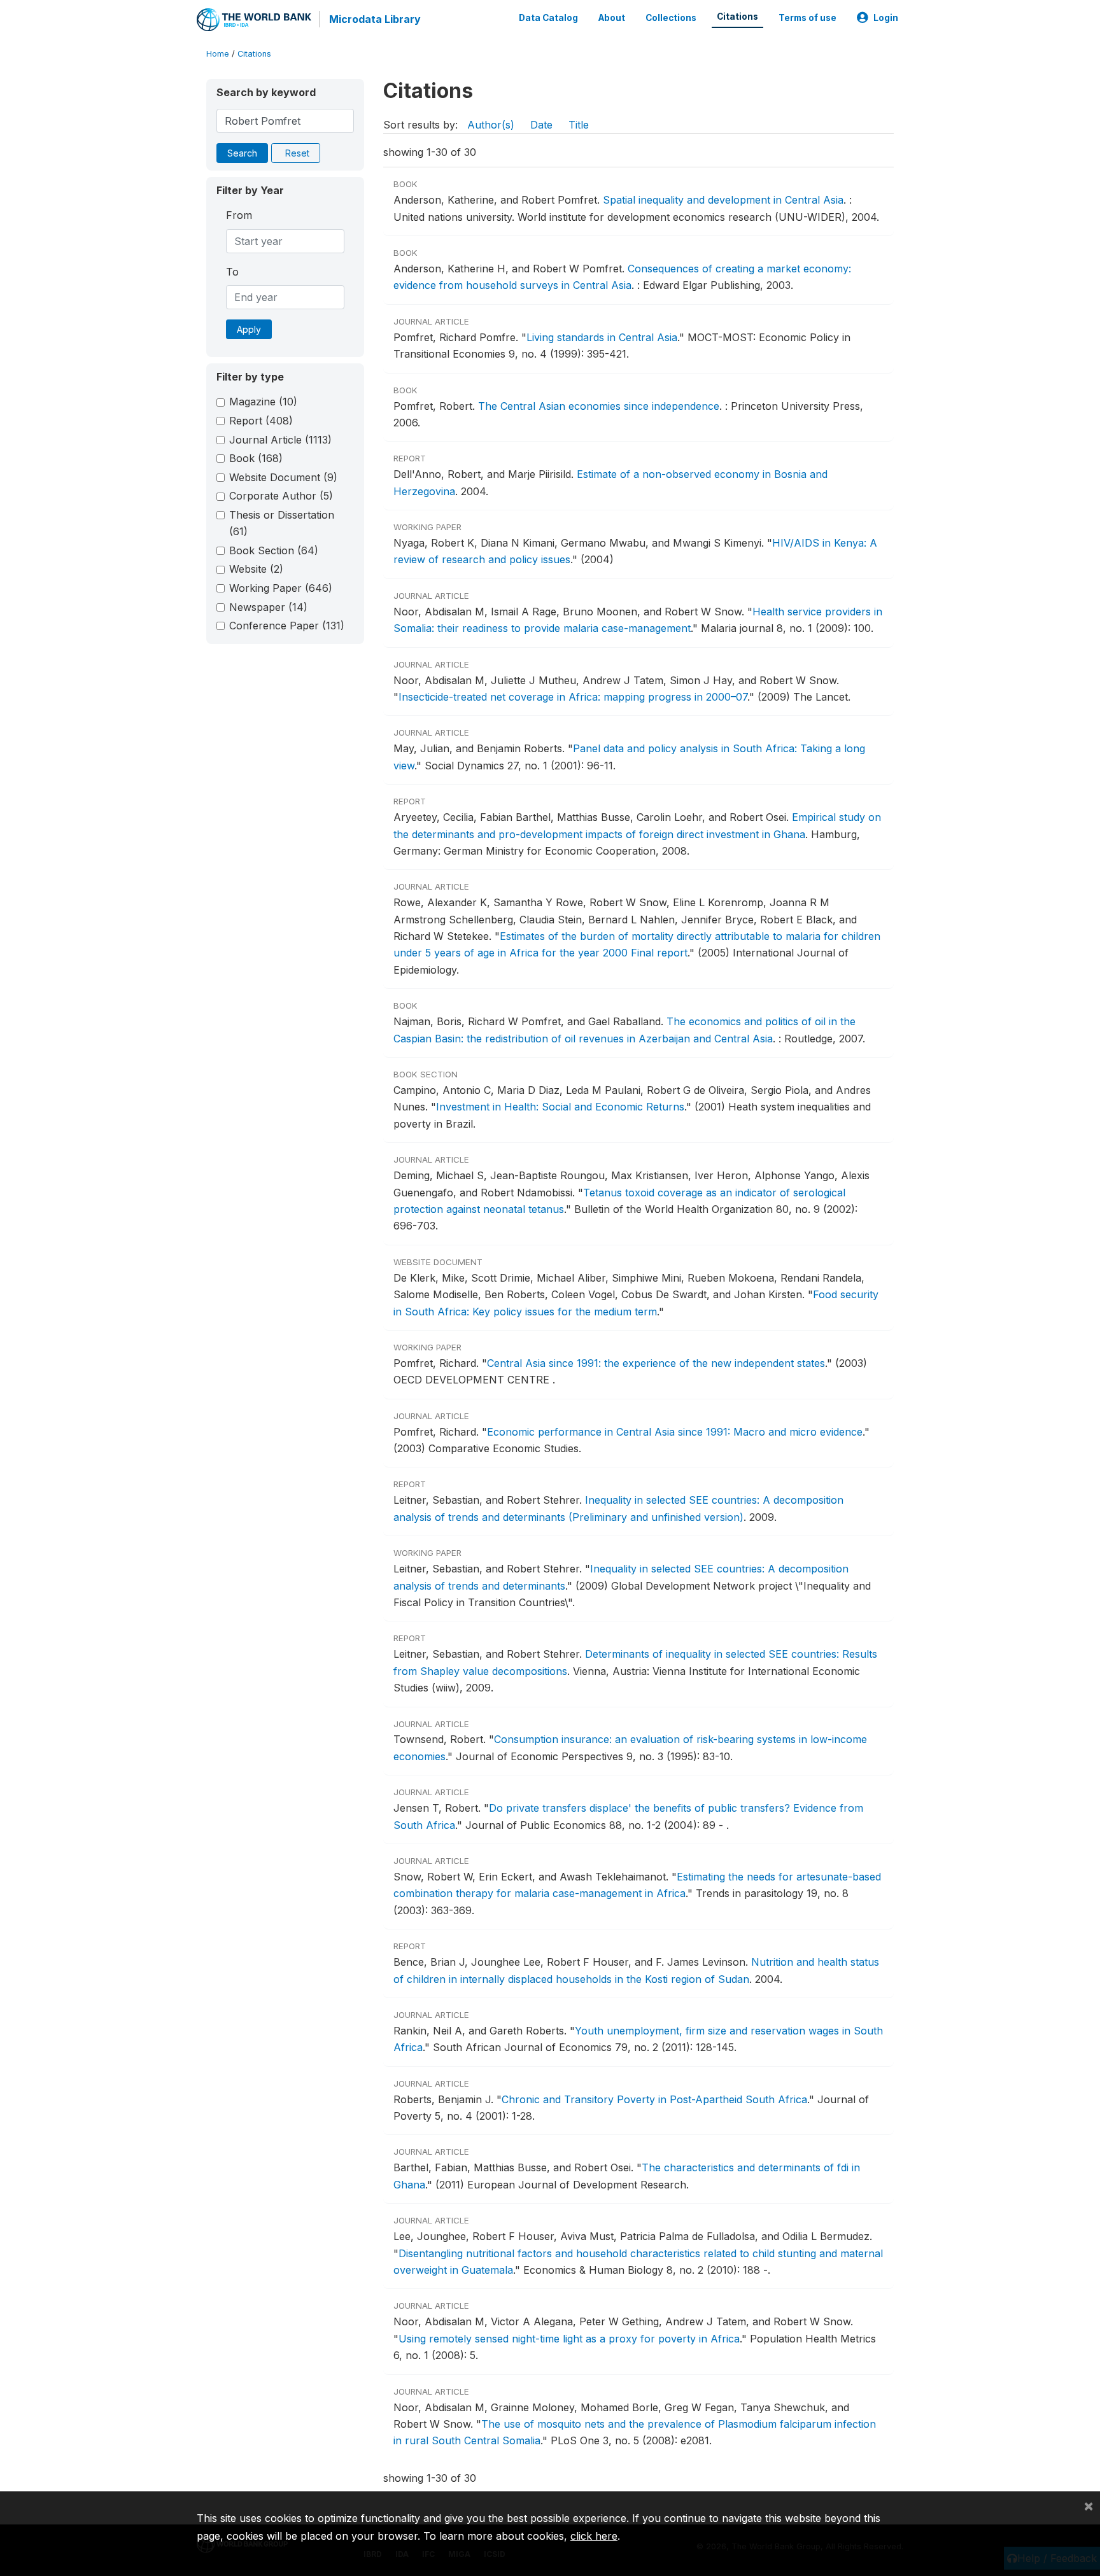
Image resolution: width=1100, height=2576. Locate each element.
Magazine (263, 402)
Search (242, 153)
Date (541, 125)
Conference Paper (287, 626)
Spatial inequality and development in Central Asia (723, 200)
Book (256, 458)
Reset (297, 153)
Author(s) (491, 125)
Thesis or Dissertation (282, 523)
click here (594, 2536)
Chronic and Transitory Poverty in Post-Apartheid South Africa (654, 2099)
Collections (671, 18)
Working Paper (281, 588)
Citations (737, 17)
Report (261, 421)
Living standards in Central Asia (602, 337)
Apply (249, 329)
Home (218, 54)
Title (579, 125)
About (612, 18)
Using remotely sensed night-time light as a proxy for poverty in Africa (569, 2339)
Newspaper (268, 607)
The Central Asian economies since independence (599, 406)
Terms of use (807, 18)
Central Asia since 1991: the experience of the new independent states (656, 1363)
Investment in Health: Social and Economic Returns (560, 1107)
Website (256, 569)
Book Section (274, 550)
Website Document (283, 477)
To (232, 272)
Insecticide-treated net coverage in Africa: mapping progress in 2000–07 (573, 697)
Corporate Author (281, 496)
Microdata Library (375, 19)
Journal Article (280, 440)
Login (886, 18)
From (239, 215)
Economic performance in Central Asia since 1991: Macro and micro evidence (675, 1432)
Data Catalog (548, 18)
